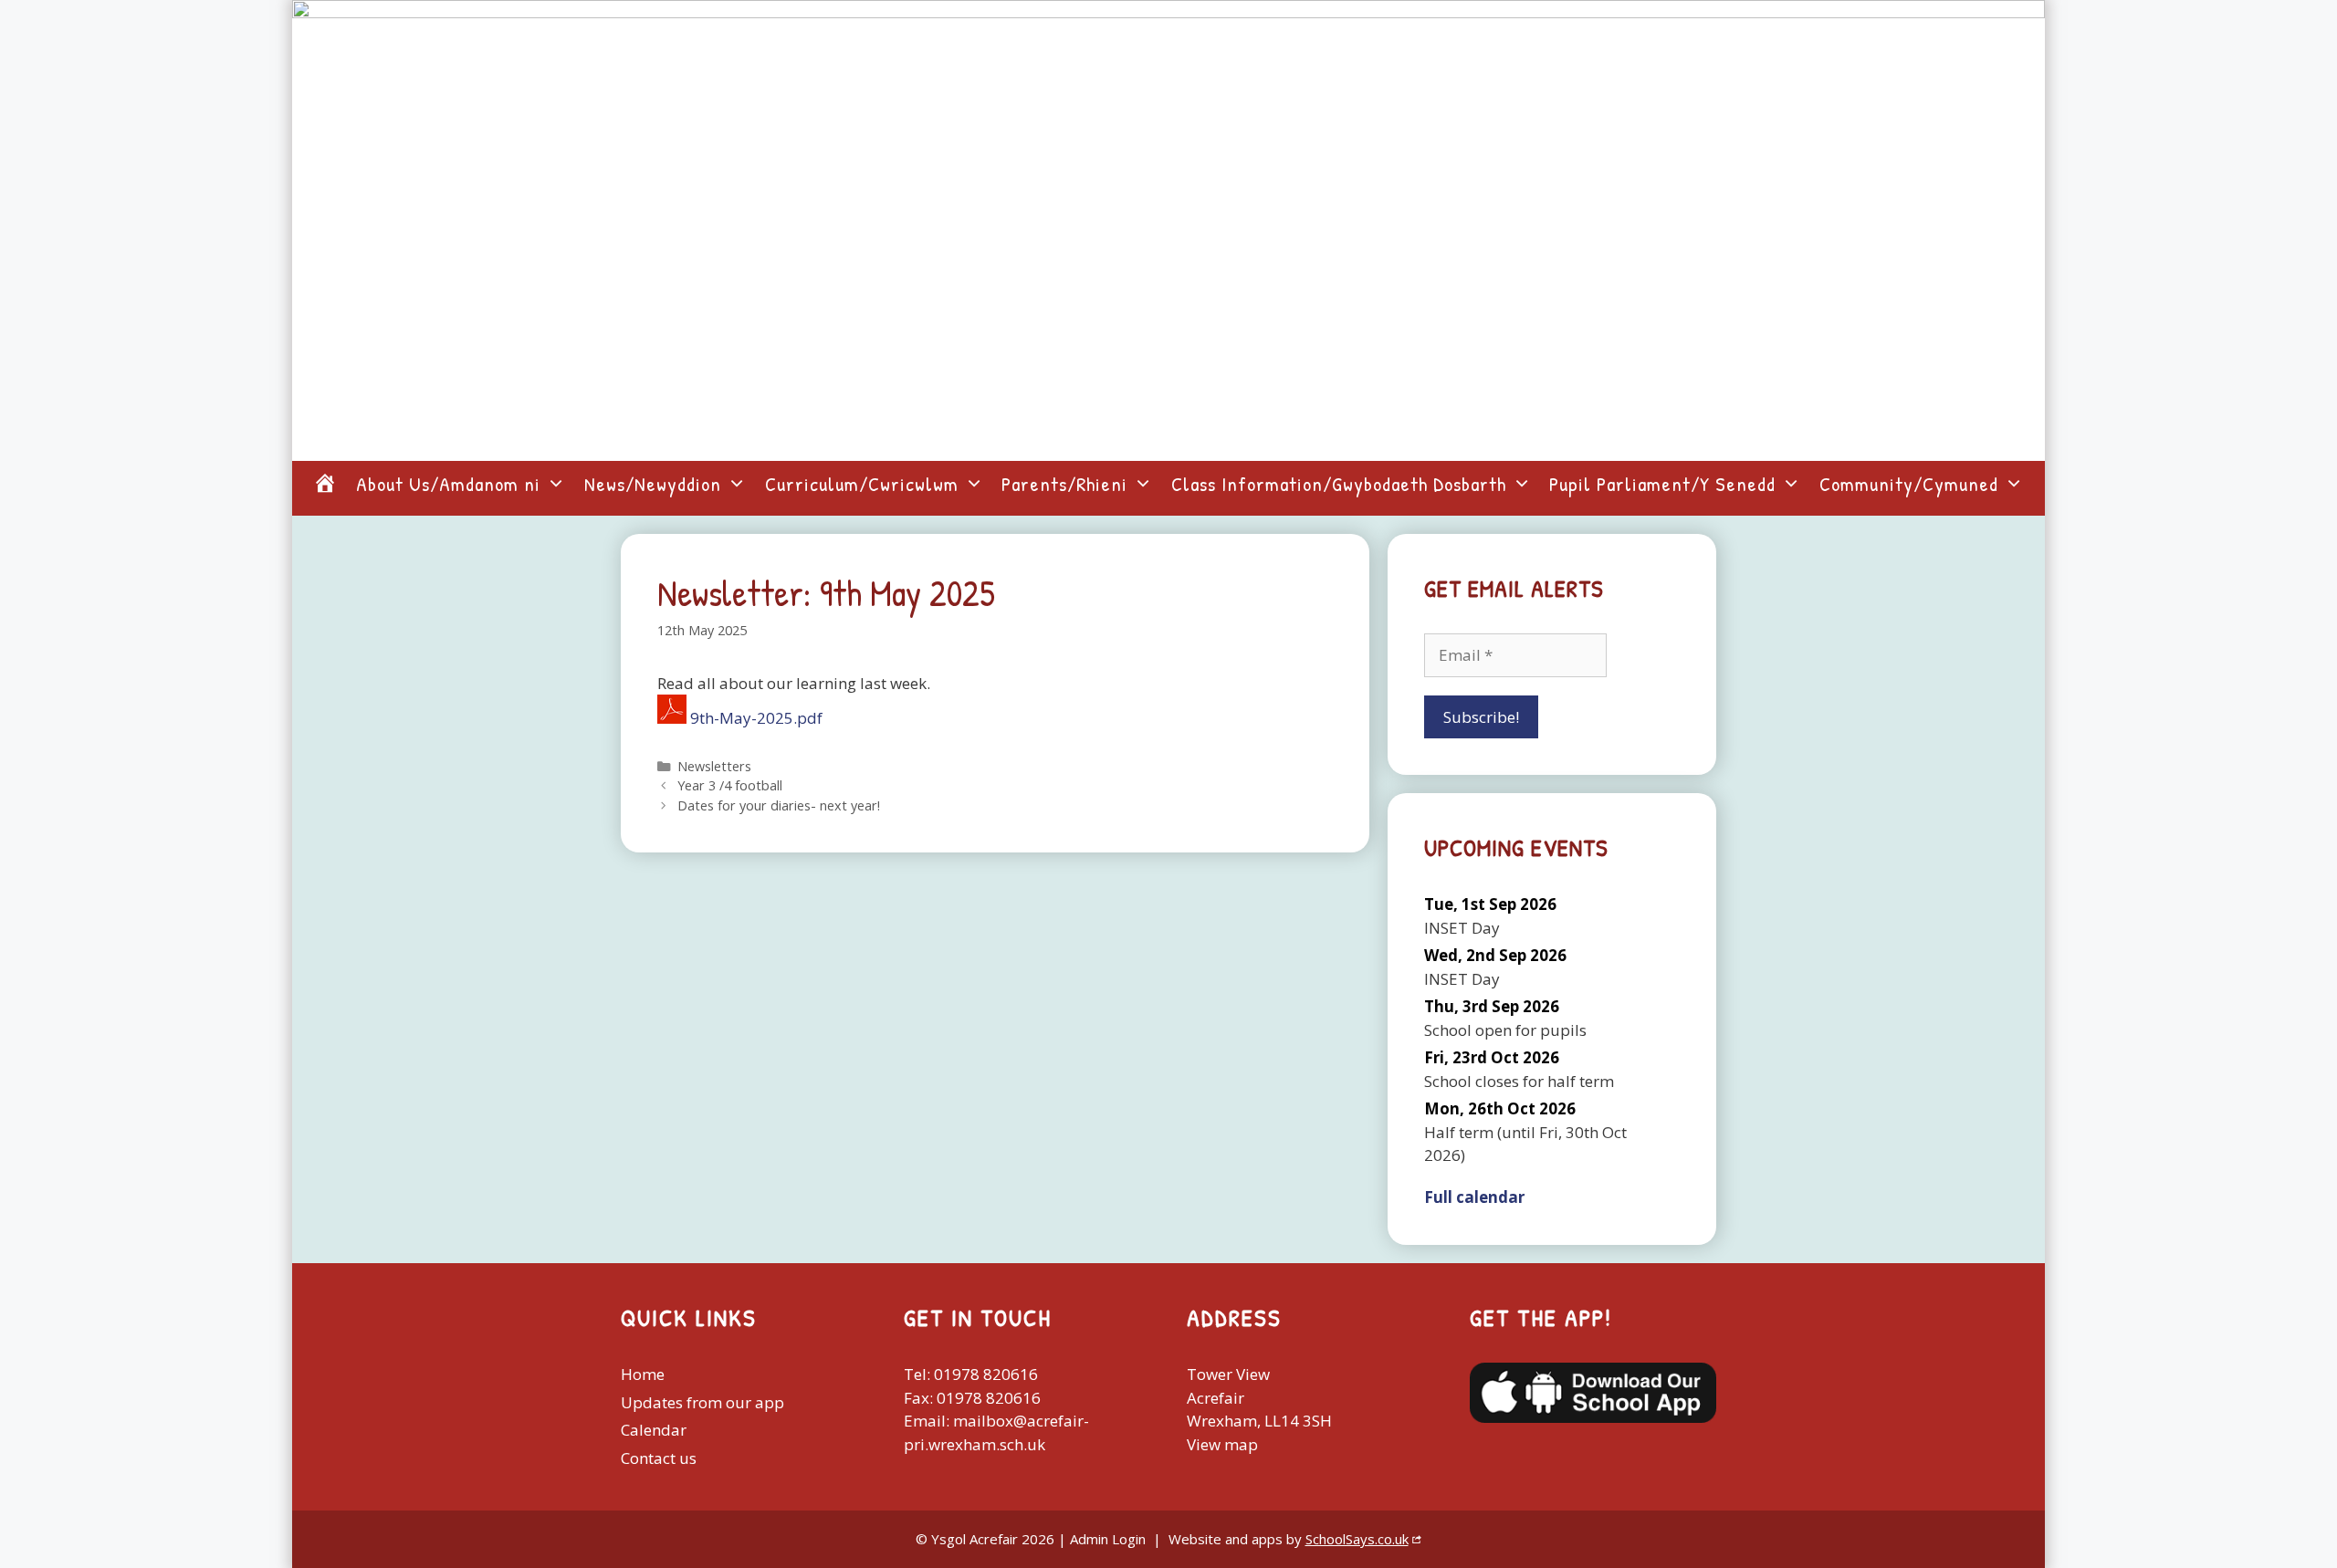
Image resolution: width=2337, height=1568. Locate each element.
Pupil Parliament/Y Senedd (1662, 484)
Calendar (654, 1430)
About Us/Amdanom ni (448, 484)
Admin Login (1108, 1539)
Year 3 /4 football (730, 785)
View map (1222, 1444)
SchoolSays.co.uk (1357, 1539)
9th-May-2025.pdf (756, 718)
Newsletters (714, 766)
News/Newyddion (653, 484)
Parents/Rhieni (1064, 484)
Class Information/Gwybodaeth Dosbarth (1339, 484)
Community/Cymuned (1909, 484)
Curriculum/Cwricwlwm (862, 484)
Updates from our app (702, 1402)
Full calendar (1474, 1197)
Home (643, 1374)
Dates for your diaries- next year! (779, 805)
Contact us (659, 1458)
